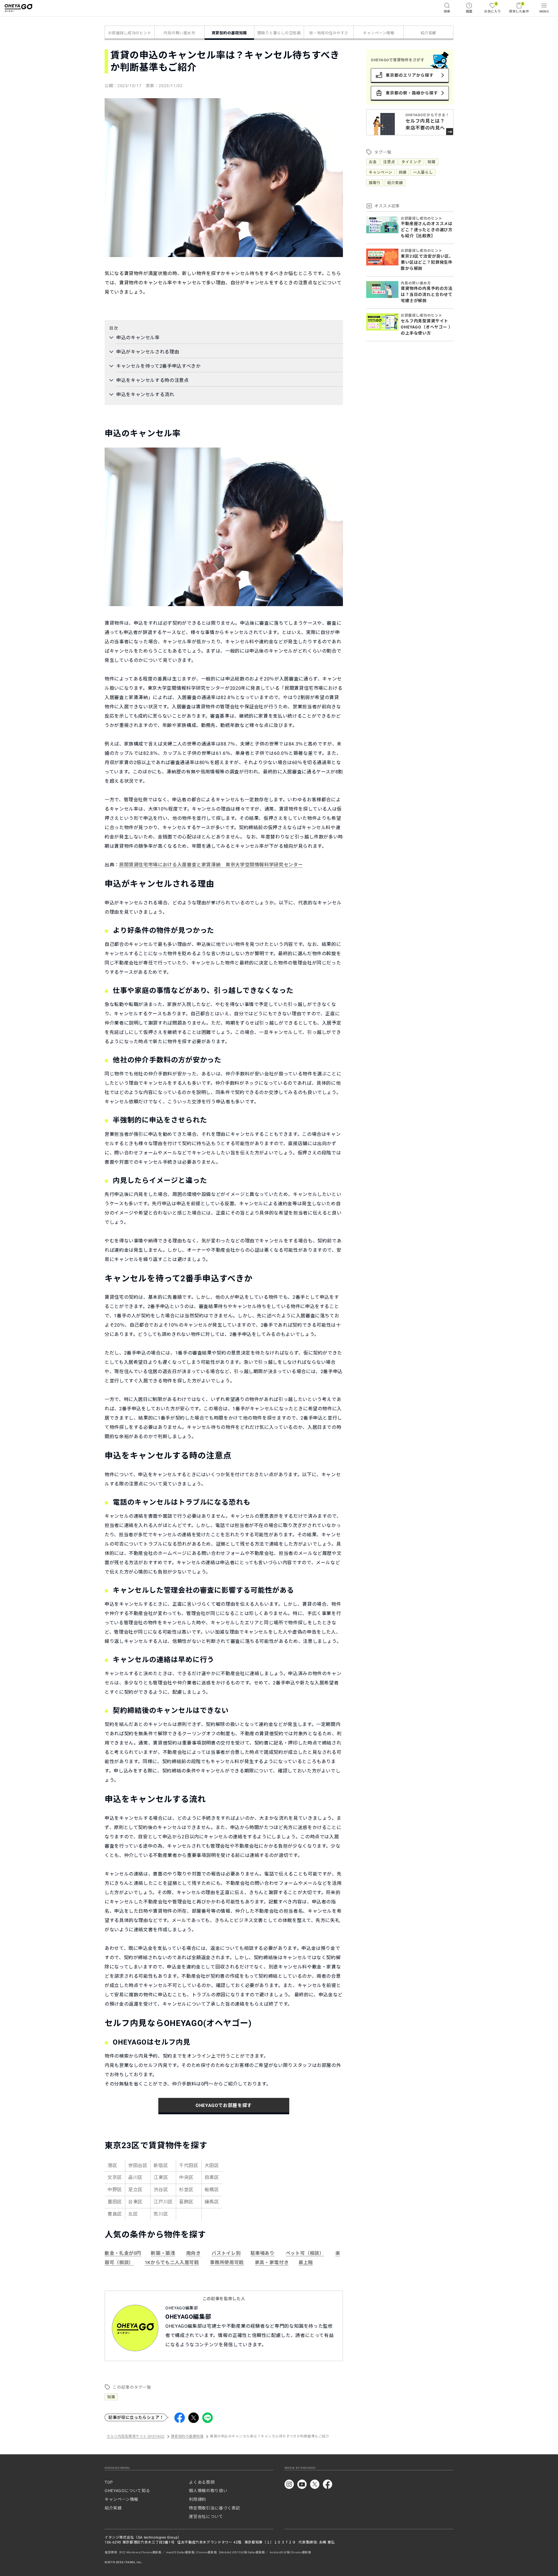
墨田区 (115, 2202)
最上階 (306, 2262)
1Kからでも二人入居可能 (172, 2262)
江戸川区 (163, 2202)
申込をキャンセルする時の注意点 (153, 380)
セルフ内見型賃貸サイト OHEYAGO (135, 2437)
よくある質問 (202, 2482)
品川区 (135, 2177)
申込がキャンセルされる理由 (148, 352)
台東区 (135, 2202)
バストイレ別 (226, 2253)
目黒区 (212, 2177)
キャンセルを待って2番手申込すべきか (159, 366)
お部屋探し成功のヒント (130, 33)
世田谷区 (138, 2165)
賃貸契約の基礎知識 (229, 33)
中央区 (186, 2177)
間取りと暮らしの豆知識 (279, 33)
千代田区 (189, 2165)
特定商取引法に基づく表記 (214, 2508)
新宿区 (161, 2165)
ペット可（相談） (305, 2253)
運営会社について (206, 2516)
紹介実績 (428, 33)
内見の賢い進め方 (179, 33)
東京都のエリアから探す (410, 75)
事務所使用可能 (227, 2262)
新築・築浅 (163, 2253)
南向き (194, 2253)
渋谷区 (161, 2190)
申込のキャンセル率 (138, 338)
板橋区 (212, 2190)
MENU (544, 11)
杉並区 (186, 2190)
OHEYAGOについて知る (127, 2491)
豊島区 (115, 2214)
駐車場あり (263, 2253)
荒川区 (161, 2214)
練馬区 (212, 2202)
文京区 (115, 2177)
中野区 (115, 2190)
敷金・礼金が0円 (123, 2253)
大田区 (212, 2165)
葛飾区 (186, 2202)
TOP (109, 2482)
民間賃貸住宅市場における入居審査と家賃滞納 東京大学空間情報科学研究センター (211, 865)
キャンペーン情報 (379, 33)
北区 (133, 2214)
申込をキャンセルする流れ (145, 395)
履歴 (469, 11)
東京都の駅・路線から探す (412, 93)
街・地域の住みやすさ (329, 33)
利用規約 (197, 2499)
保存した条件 (519, 7)
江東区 (161, 2177)
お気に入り (492, 7)
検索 (447, 11)
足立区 (135, 2190)
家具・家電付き (272, 2262)
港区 (112, 2165)
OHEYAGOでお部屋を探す (224, 2105)
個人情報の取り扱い (208, 2491)
